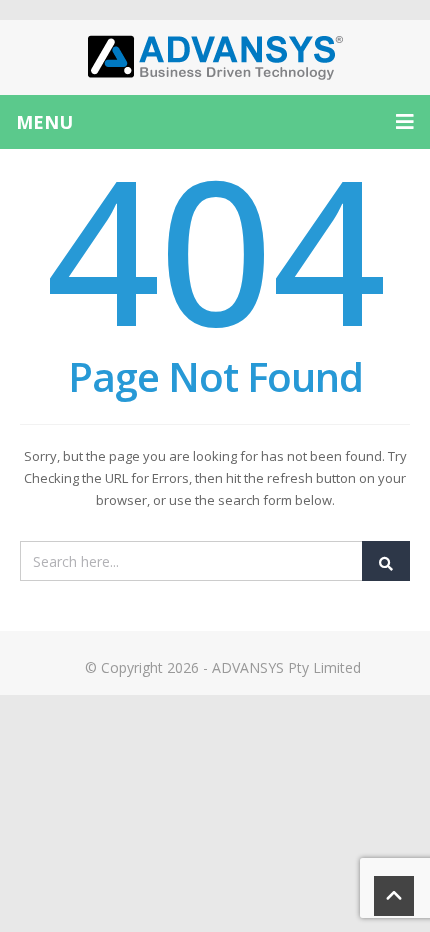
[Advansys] (215, 57)
